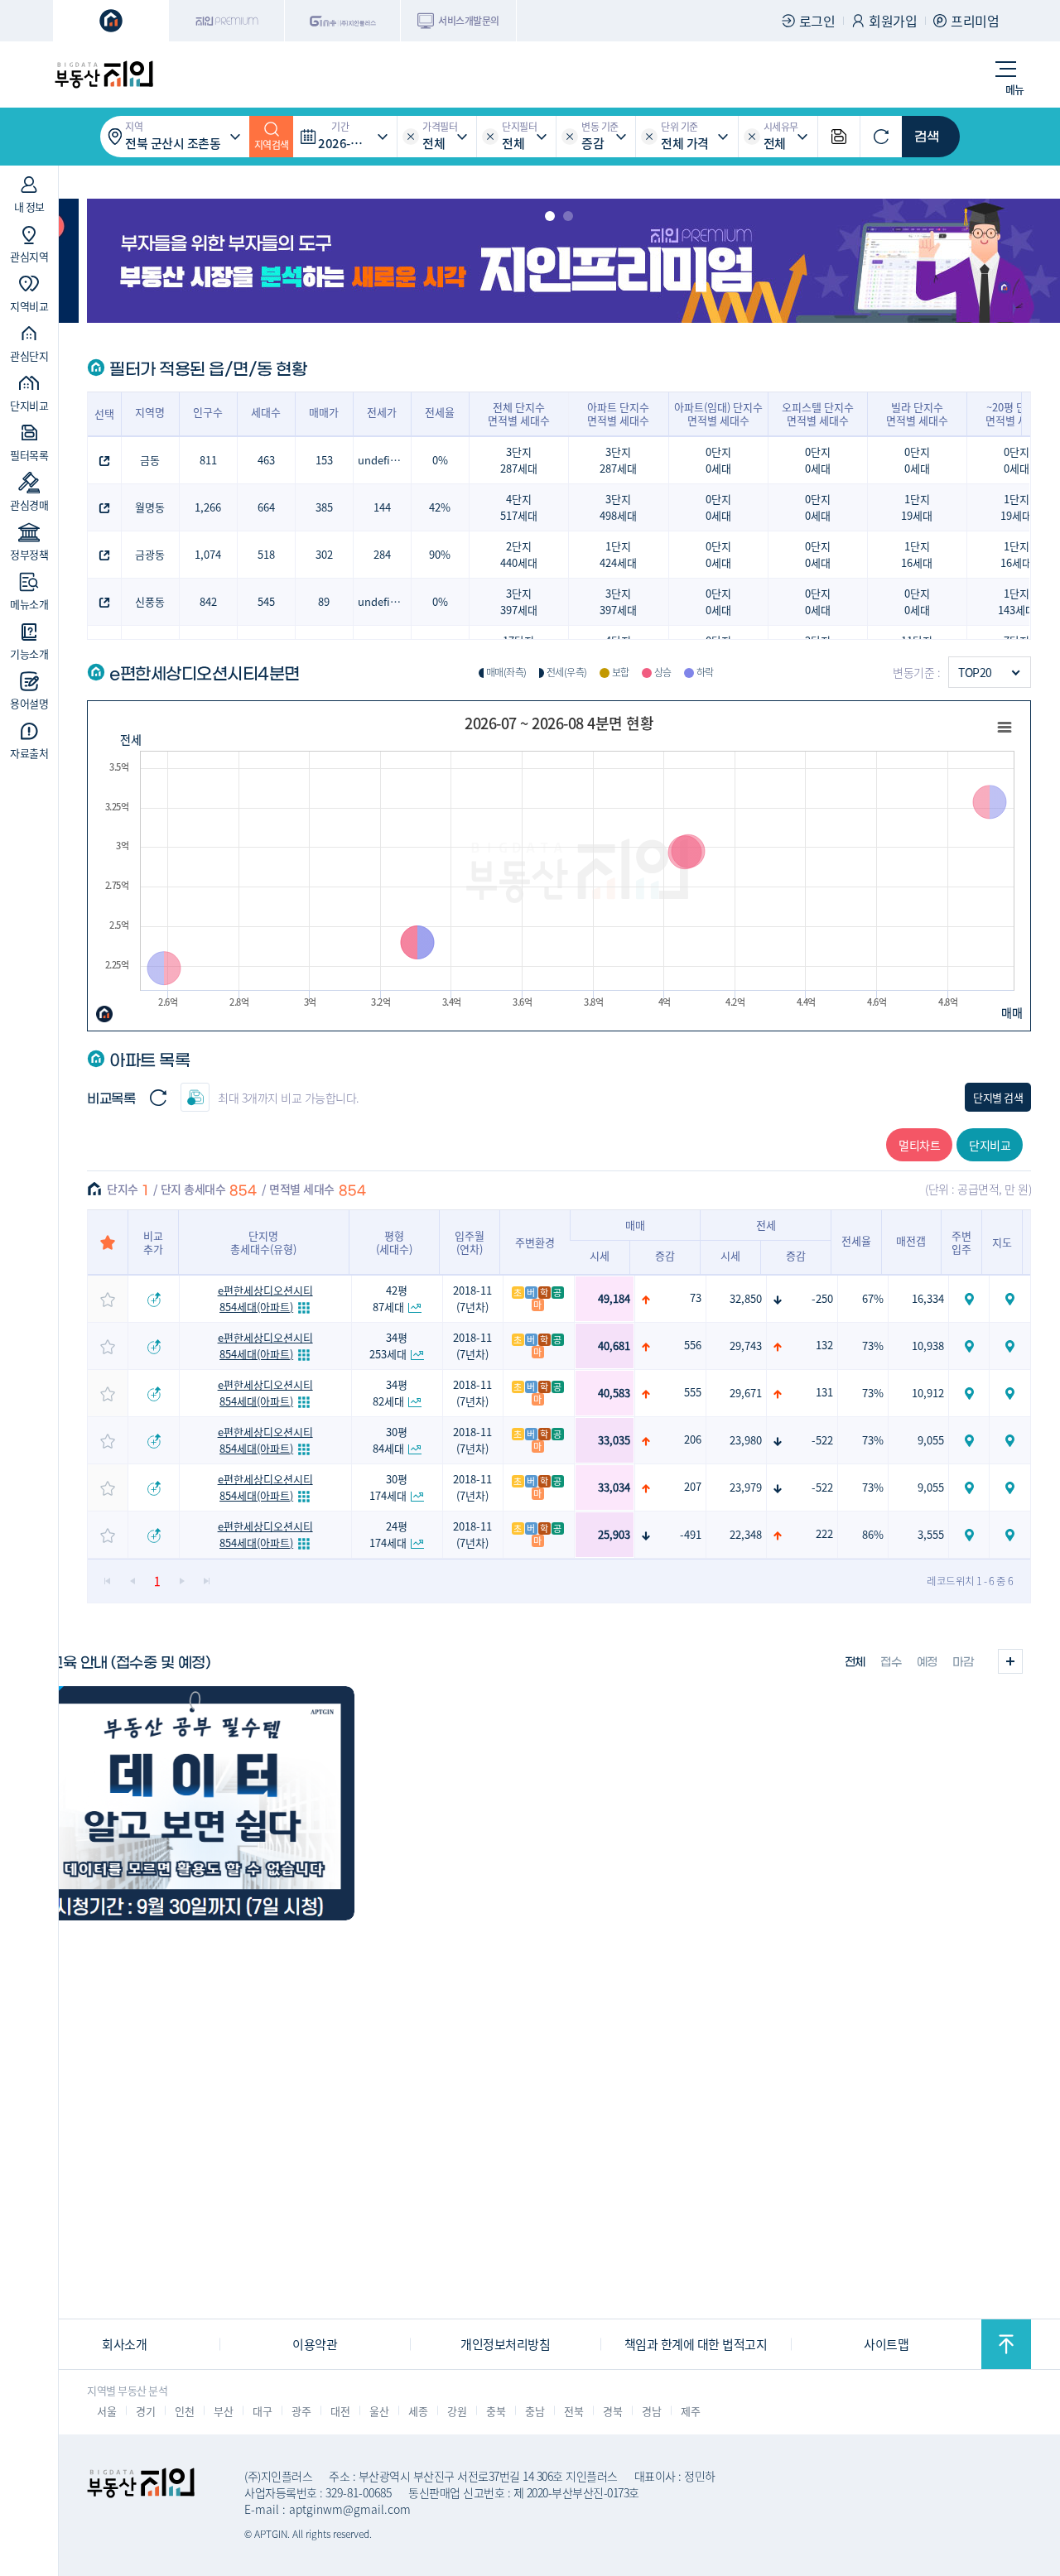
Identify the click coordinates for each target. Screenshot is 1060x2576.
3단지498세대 (618, 507)
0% (440, 460)
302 (324, 554)
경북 (612, 2411)
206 (693, 1439)
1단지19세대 (917, 507)
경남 (651, 2411)
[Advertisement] (530, 2202)
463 (266, 460)
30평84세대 (390, 1440)
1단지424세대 (618, 554)
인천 (184, 2411)
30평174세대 (388, 1487)
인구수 (208, 412)
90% (440, 554)
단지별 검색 (998, 1097)
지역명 (150, 412)
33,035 (614, 1440)
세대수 (266, 412)
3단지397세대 (519, 601)
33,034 (614, 1487)
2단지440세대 (519, 554)
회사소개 (124, 2344)
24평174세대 (388, 1534)
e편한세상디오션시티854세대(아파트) (265, 1298)
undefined (383, 460)
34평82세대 (390, 1393)
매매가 (324, 412)
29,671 (746, 1393)
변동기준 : (916, 672)
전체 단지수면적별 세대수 (519, 413)
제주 (690, 2411)
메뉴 (1015, 89)
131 (824, 1392)
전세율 (440, 412)
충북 (496, 2411)
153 (324, 460)
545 (266, 601)
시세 (600, 1255)
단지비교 (990, 1145)
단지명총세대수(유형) (263, 1242)
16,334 (928, 1298)
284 (382, 554)
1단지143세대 (1017, 601)
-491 (691, 1534)
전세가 (382, 412)
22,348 (746, 1534)
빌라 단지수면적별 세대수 (917, 413)
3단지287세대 (519, 460)
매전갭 (911, 1240)
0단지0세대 (718, 460)
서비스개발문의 (469, 20)
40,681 (614, 1346)
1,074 (208, 554)
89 (324, 601)
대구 (262, 2411)
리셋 (411, 137)
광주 (301, 2411)
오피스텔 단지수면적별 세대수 (818, 413)
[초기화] (881, 137)
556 (693, 1345)
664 (266, 507)
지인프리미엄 (227, 21)
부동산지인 (104, 74)
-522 (822, 1440)
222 (824, 1533)
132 (824, 1345)
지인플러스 (343, 21)
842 (208, 601)
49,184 (614, 1298)
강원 (457, 2411)
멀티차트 (919, 1145)
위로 (1006, 2344)
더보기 (1010, 1661)
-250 (822, 1298)
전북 (573, 2411)
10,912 (928, 1393)
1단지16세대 (917, 554)
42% (440, 507)
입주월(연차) (470, 1242)
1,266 (208, 507)
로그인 (817, 21)
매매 (1012, 1012)
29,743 (746, 1346)
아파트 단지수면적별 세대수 (618, 413)
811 (208, 460)
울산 (379, 2411)
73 (696, 1298)
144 (382, 507)
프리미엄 (975, 21)
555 (693, 1392)
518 (266, 554)
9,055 (931, 1440)
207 (693, 1486)
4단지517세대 (519, 507)
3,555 (931, 1534)
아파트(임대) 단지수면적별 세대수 (718, 413)
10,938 (928, 1346)
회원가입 (893, 21)
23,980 (746, 1440)
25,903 (614, 1534)
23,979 (746, 1487)
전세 (130, 739)
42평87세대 (390, 1298)
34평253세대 (388, 1346)
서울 (106, 2411)
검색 (927, 137)
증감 (665, 1255)
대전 (340, 2411)
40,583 (614, 1393)
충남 (535, 2411)
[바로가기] (192, 1803)
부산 (223, 2411)
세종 (418, 2411)
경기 (145, 2411)
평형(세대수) (394, 1242)
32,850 (746, 1298)
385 (324, 507)
